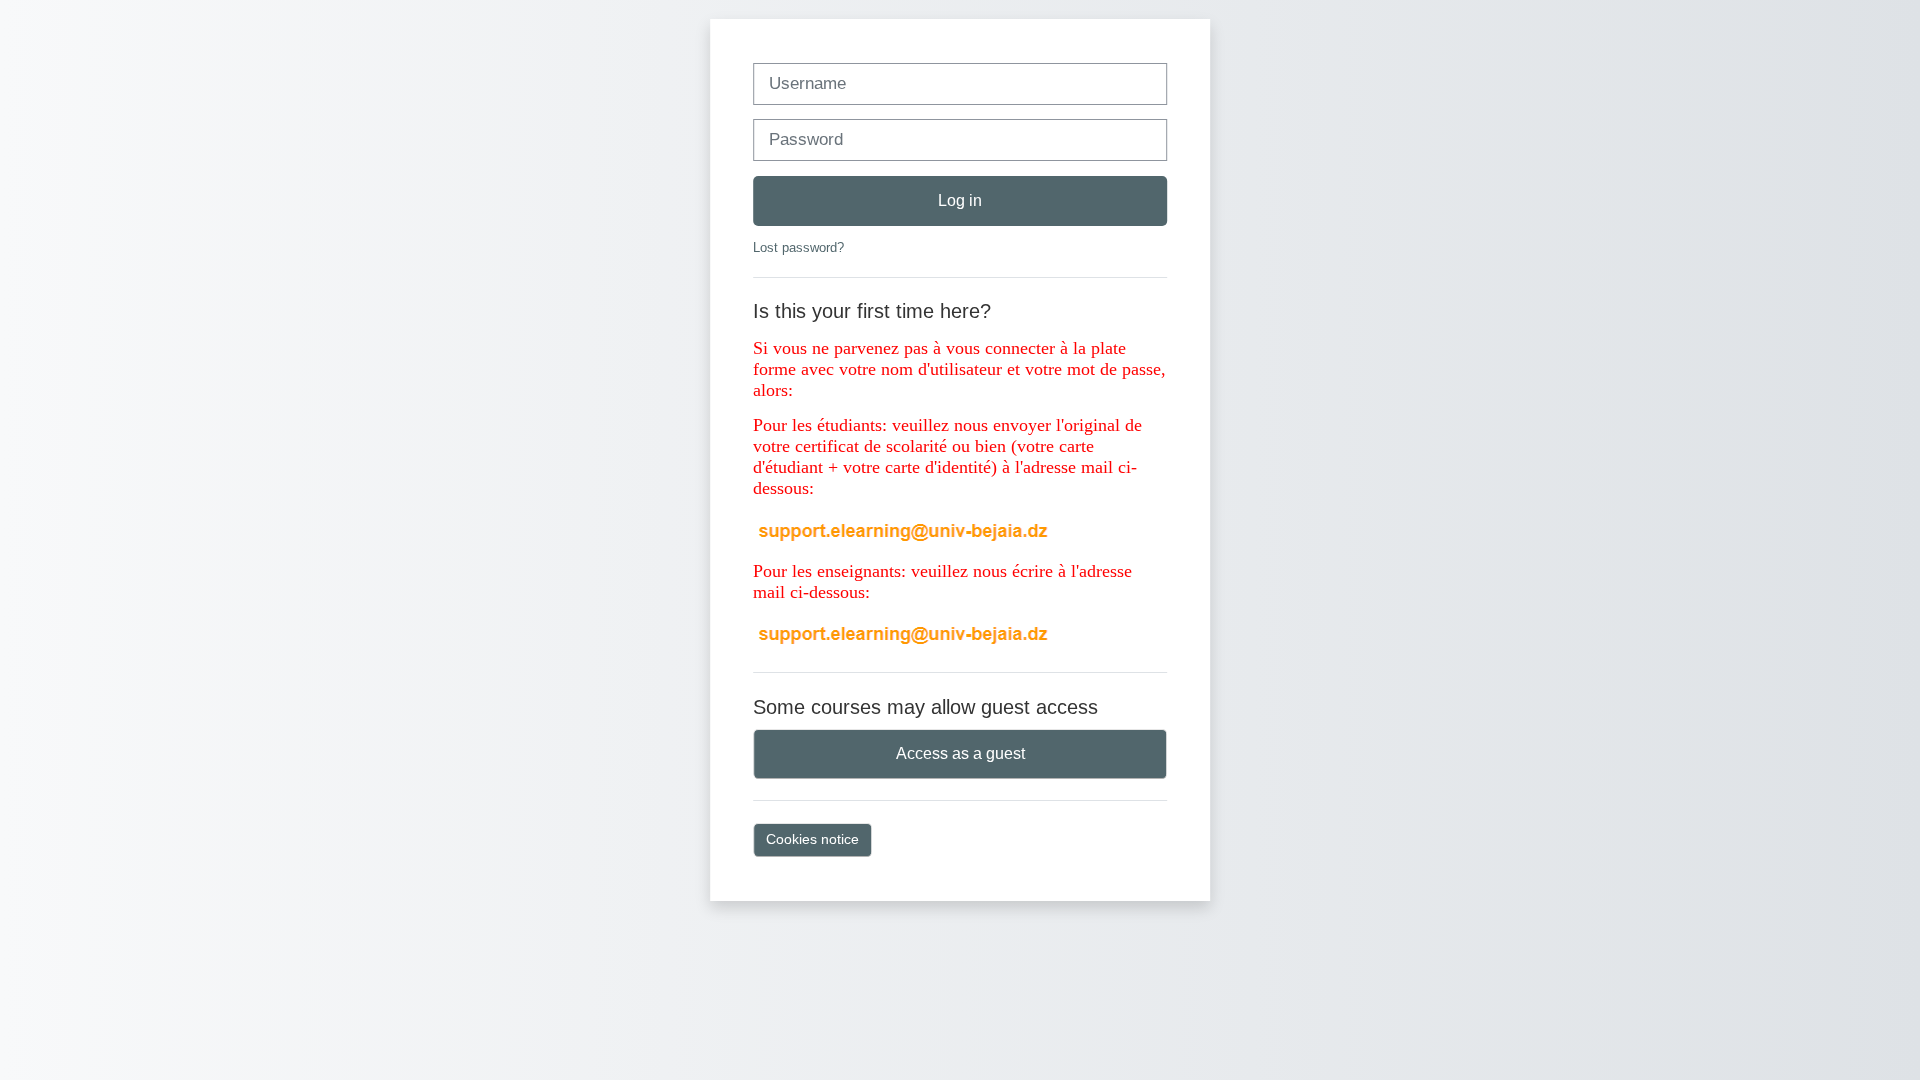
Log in (960, 200)
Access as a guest (960, 753)
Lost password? (798, 247)
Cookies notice (812, 839)
